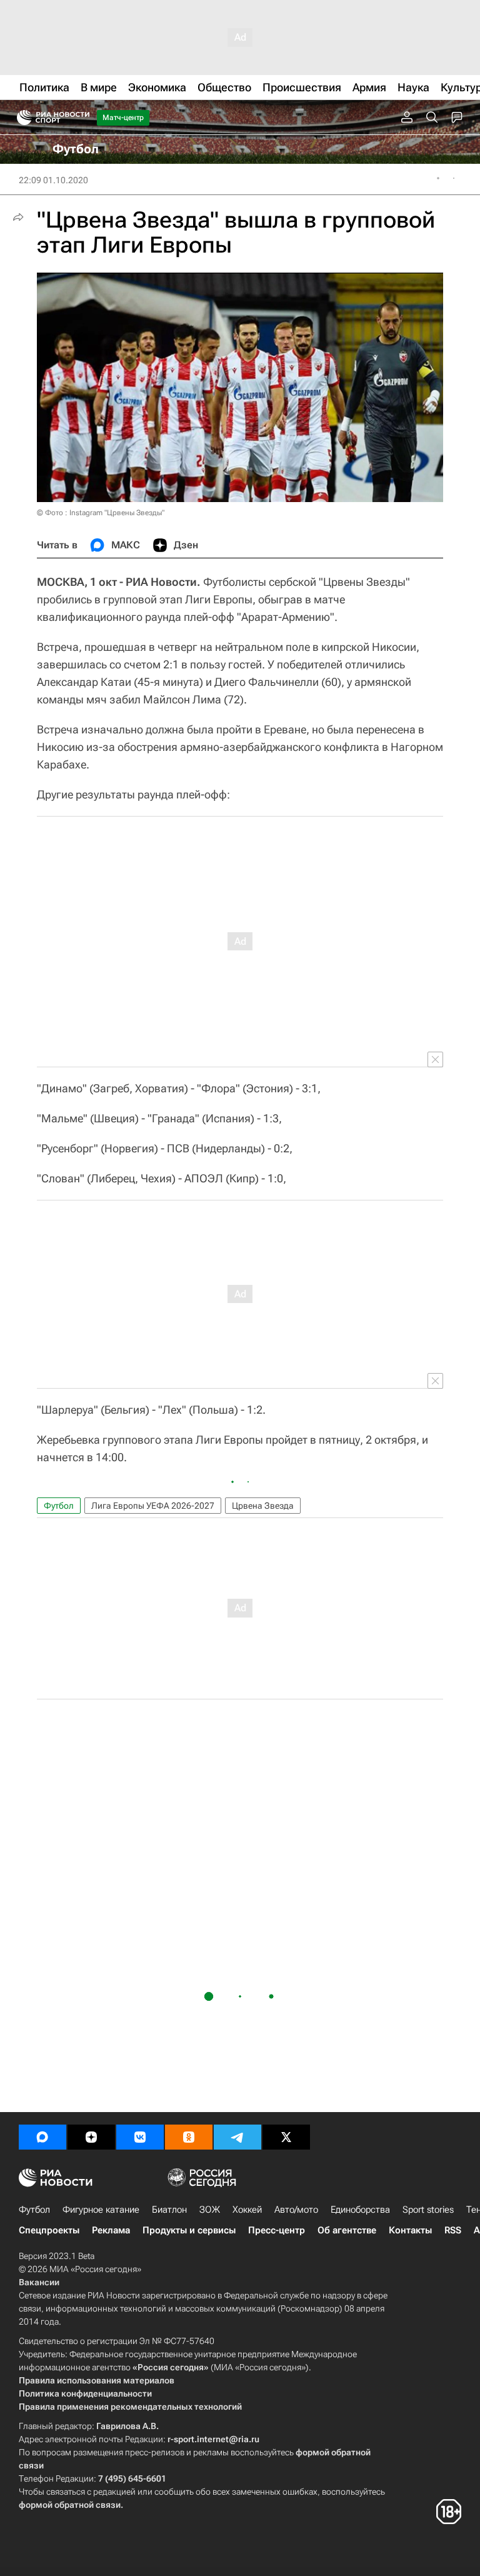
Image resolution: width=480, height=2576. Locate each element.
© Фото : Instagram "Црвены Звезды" (101, 513)
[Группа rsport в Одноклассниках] (189, 2137)
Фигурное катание (101, 2210)
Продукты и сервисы (189, 2230)
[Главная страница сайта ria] (20, 118)
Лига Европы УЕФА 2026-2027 (153, 1506)
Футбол (59, 1506)
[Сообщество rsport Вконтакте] (140, 2137)
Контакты (410, 2230)
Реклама (111, 2230)
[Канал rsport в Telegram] (237, 2137)
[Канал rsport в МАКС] (42, 2137)
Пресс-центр (277, 2230)
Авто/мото (296, 2210)
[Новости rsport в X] (286, 2137)
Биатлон (169, 2210)
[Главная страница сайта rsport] (81, 118)
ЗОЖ (210, 2210)
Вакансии (39, 2282)
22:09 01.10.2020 (53, 180)
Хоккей (247, 2210)
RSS (453, 2230)
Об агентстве (347, 2230)
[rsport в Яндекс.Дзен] (91, 2137)
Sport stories (428, 2210)
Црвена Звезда (263, 1506)
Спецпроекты (49, 2230)
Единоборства (360, 2210)
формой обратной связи (70, 2505)
